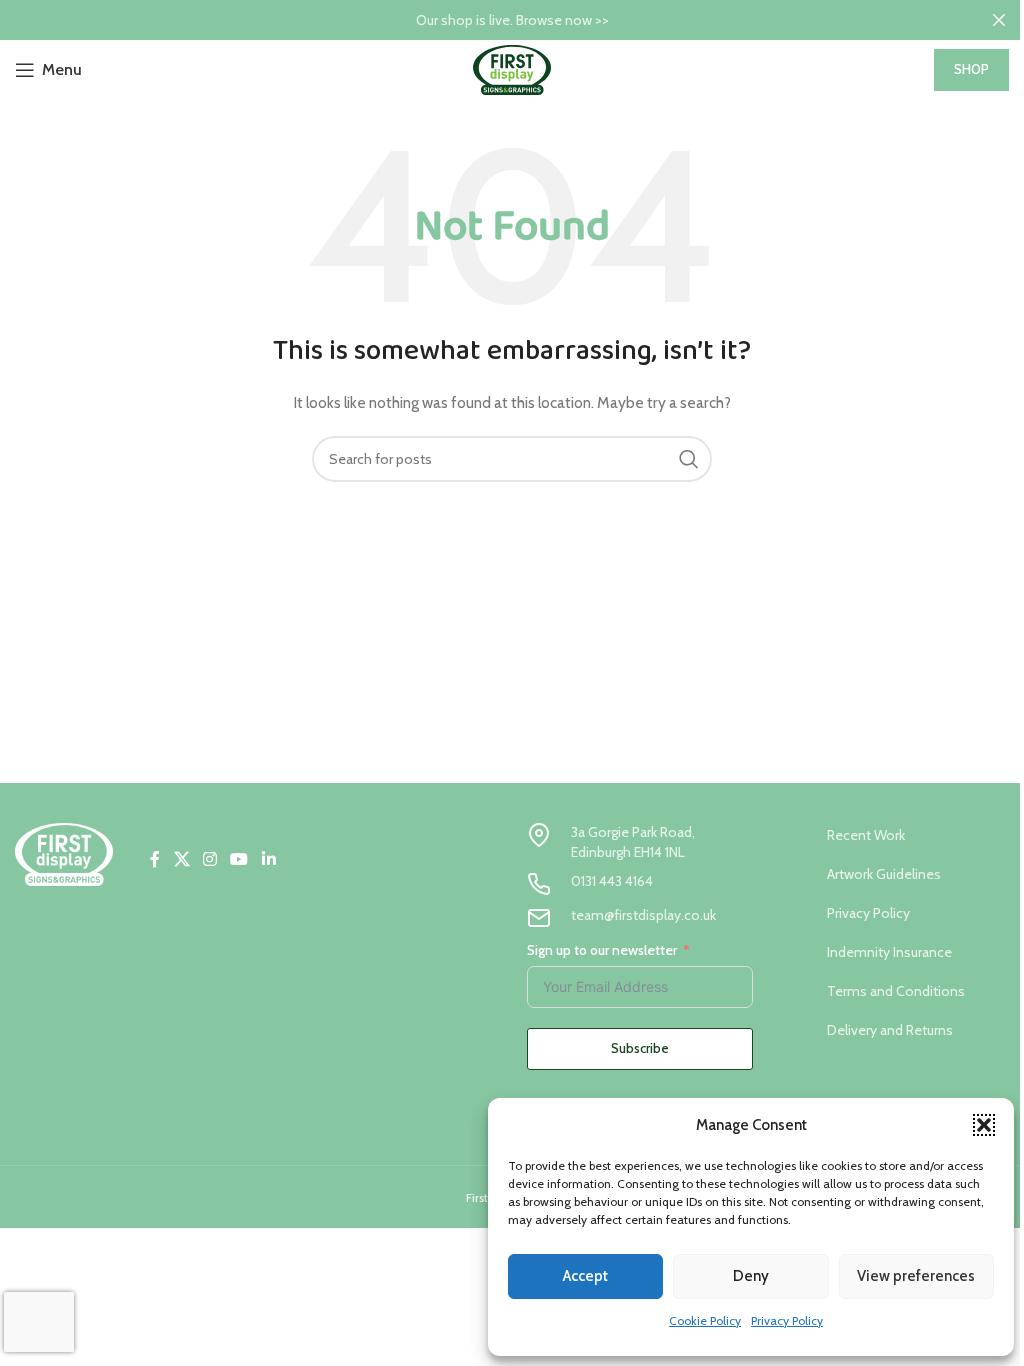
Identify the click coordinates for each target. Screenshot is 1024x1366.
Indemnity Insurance (889, 952)
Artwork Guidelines (884, 874)
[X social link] (181, 859)
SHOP (971, 69)
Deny (751, 1276)
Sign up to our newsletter (602, 950)
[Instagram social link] (209, 859)
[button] (984, 1125)
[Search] (689, 459)
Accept (585, 1276)
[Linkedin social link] (268, 859)
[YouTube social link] (239, 859)
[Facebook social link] (155, 859)
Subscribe (640, 1048)
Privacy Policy (787, 1320)
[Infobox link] (640, 842)
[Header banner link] (512, 20)
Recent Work (866, 835)
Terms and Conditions (896, 991)
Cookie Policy (705, 1320)
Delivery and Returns (890, 1030)
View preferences (916, 1276)
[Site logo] (512, 68)
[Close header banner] (999, 20)
